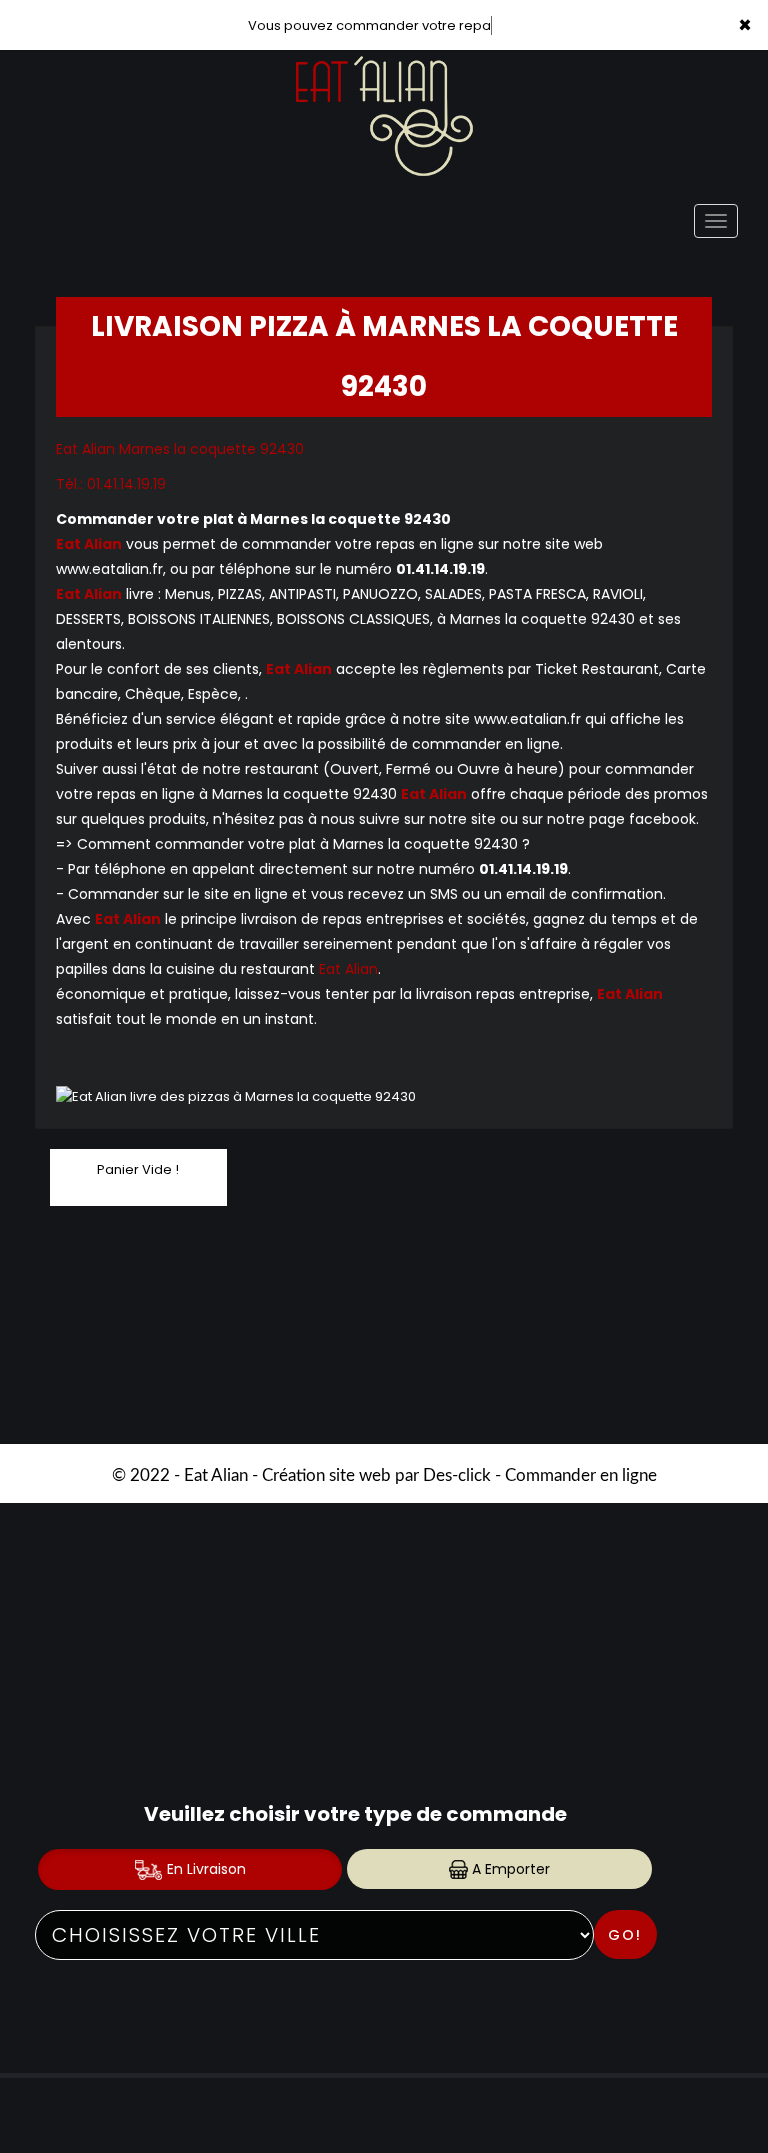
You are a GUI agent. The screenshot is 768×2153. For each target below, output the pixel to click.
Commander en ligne (581, 1475)
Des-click (457, 1475)
